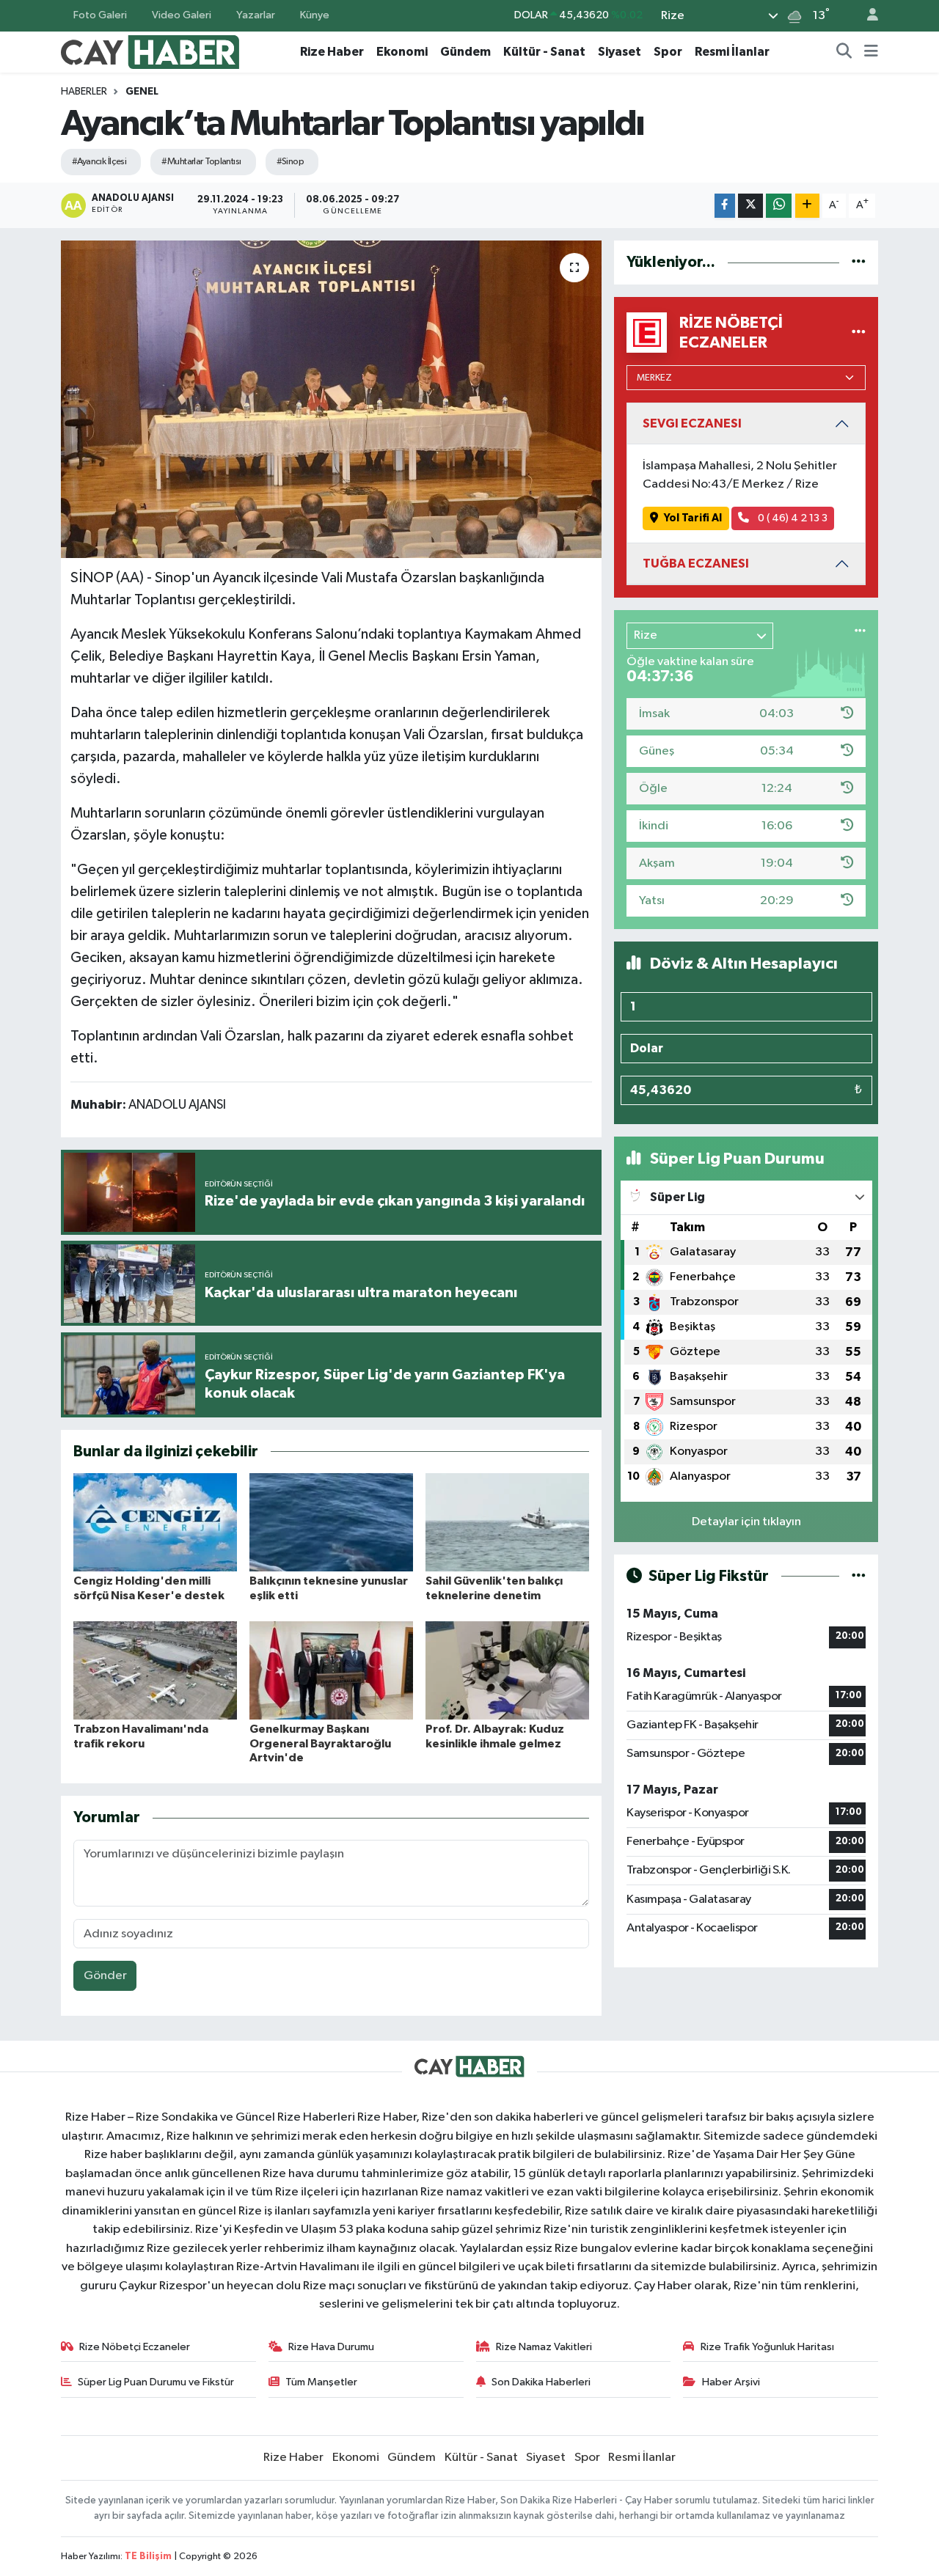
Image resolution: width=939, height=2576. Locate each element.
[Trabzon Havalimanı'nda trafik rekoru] (155, 1670)
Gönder (105, 1976)
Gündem (465, 52)
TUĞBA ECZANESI (696, 564)
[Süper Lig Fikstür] (859, 1576)
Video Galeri (182, 15)
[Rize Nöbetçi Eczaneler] (859, 333)
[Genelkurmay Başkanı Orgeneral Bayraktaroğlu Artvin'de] (331, 1670)
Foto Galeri (100, 15)
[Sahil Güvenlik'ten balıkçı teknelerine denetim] (507, 1522)
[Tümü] (859, 262)
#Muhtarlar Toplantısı (201, 162)
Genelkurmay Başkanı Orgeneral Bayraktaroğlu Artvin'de (320, 1743)
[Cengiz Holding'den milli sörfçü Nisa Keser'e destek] (155, 1522)
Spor (668, 52)
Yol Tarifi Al (693, 518)
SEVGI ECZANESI (692, 423)
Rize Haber (332, 52)
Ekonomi (402, 52)
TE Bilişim (148, 2557)
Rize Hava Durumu (331, 2347)
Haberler (84, 92)
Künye (315, 15)
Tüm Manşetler (321, 2382)
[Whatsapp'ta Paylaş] (779, 206)
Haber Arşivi (731, 2382)
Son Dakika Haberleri (541, 2382)
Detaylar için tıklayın (746, 1522)
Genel (142, 92)
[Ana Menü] (871, 52)
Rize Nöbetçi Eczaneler (135, 2347)
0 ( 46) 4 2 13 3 (792, 518)
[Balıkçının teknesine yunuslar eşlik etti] (331, 1522)
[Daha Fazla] (807, 206)
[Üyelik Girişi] (866, 16)
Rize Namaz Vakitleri (544, 2347)
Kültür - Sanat (544, 52)
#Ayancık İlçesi (99, 162)
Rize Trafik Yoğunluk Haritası (767, 2347)
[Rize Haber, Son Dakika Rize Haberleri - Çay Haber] (150, 51)
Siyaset (620, 52)
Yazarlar (256, 15)
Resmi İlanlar (732, 52)
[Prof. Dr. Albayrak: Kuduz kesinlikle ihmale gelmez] (507, 1670)
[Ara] (844, 52)
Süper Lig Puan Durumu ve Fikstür (156, 2382)
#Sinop (291, 162)
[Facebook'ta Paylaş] (725, 206)
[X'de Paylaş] (750, 206)
